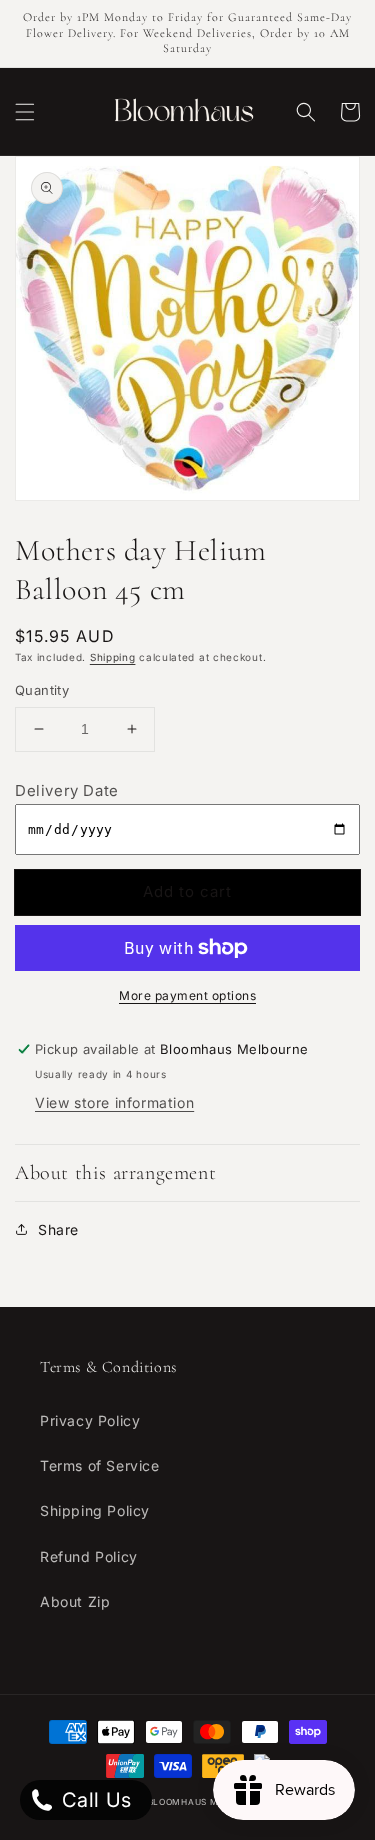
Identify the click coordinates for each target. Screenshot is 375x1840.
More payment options (187, 995)
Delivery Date (67, 790)
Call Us (94, 1800)
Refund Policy (89, 1556)
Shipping (113, 657)
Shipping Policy (95, 1510)
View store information (114, 1102)
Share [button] (58, 1229)
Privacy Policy (90, 1420)
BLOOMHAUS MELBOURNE (207, 1802)
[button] (25, 112)
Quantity (42, 690)
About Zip (75, 1601)
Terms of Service (100, 1465)
